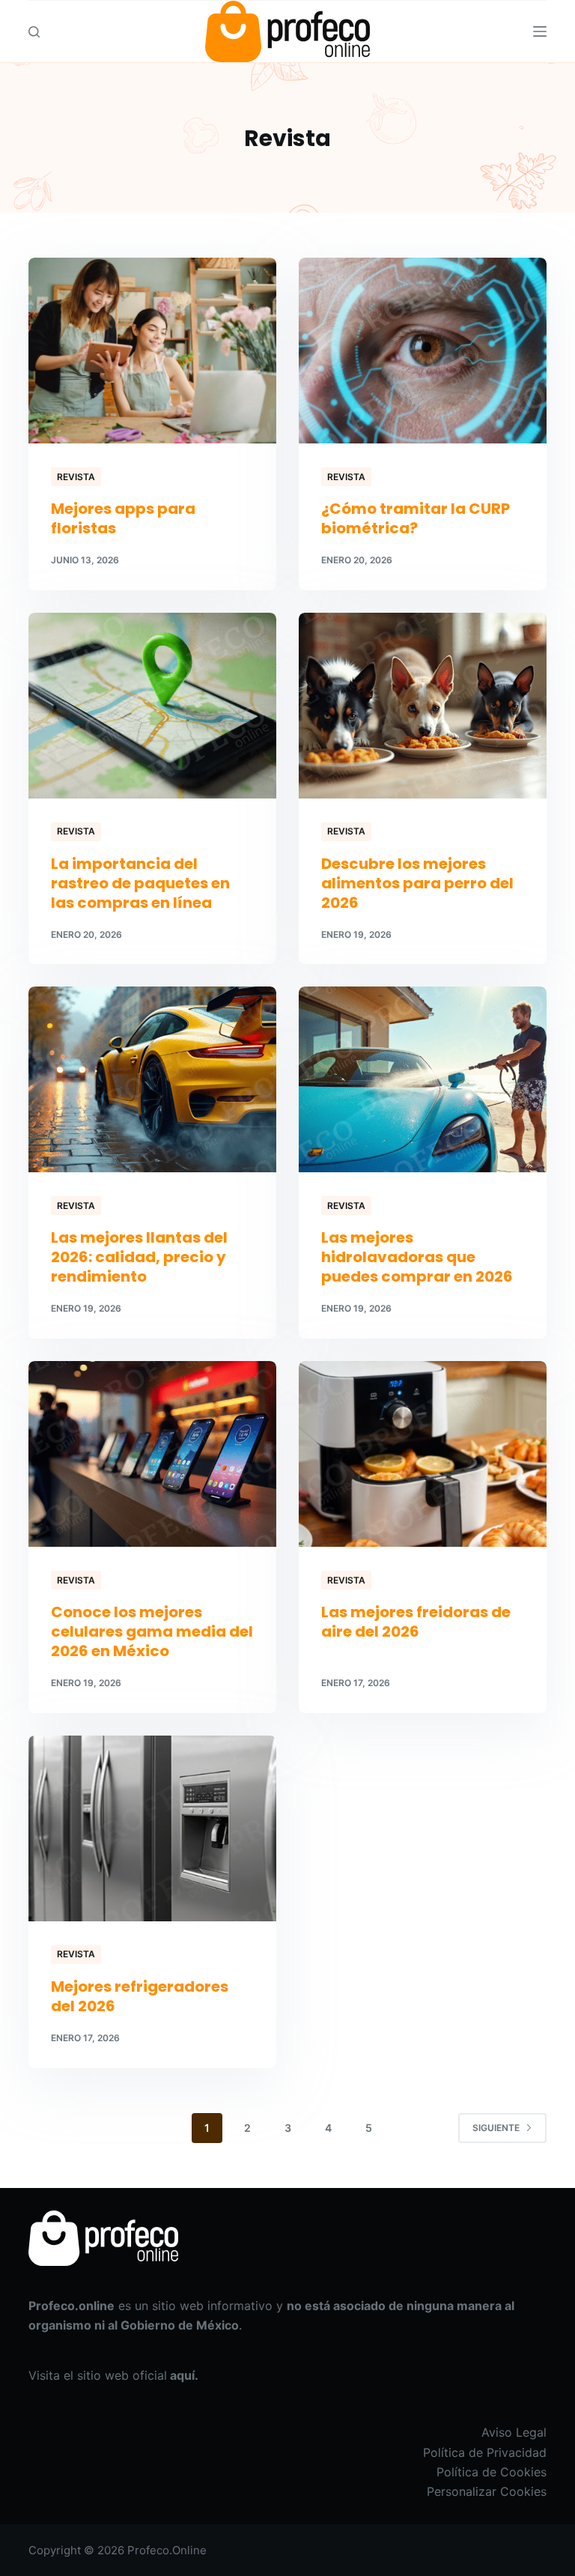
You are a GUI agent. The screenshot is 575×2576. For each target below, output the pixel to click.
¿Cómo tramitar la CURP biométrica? (416, 518)
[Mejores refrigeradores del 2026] (152, 1828)
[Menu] (540, 31)
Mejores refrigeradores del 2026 (140, 1996)
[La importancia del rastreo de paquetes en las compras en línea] (152, 706)
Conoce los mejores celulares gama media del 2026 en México (152, 1631)
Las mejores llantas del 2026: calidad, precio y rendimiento (139, 1257)
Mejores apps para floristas (123, 518)
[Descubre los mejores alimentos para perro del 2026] (423, 706)
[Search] (34, 32)
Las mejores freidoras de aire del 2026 (416, 1622)
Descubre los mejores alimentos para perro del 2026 (417, 883)
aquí (182, 2375)
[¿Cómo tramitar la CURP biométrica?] (423, 351)
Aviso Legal (514, 2432)
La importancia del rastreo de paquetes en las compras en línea (140, 883)
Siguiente (496, 2128)
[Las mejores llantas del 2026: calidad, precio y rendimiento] (152, 1079)
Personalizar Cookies (487, 2491)
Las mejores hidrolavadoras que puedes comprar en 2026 (417, 1257)
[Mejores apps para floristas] (152, 351)
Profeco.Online (167, 2550)
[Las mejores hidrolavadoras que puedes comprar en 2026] (423, 1079)
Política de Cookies (492, 2472)
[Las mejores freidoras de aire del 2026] (423, 1454)
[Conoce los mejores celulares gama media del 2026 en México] (152, 1454)
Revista (76, 477)
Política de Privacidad (485, 2452)
